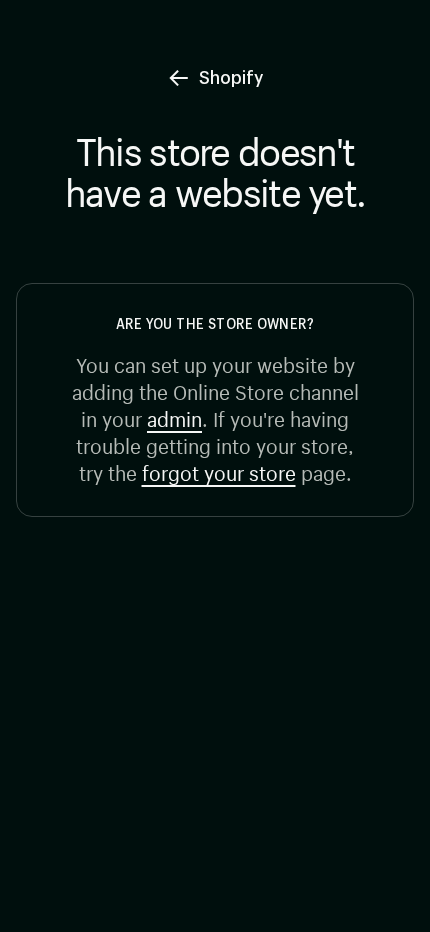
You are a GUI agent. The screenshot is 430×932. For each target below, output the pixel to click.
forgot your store (219, 470)
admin (174, 416)
